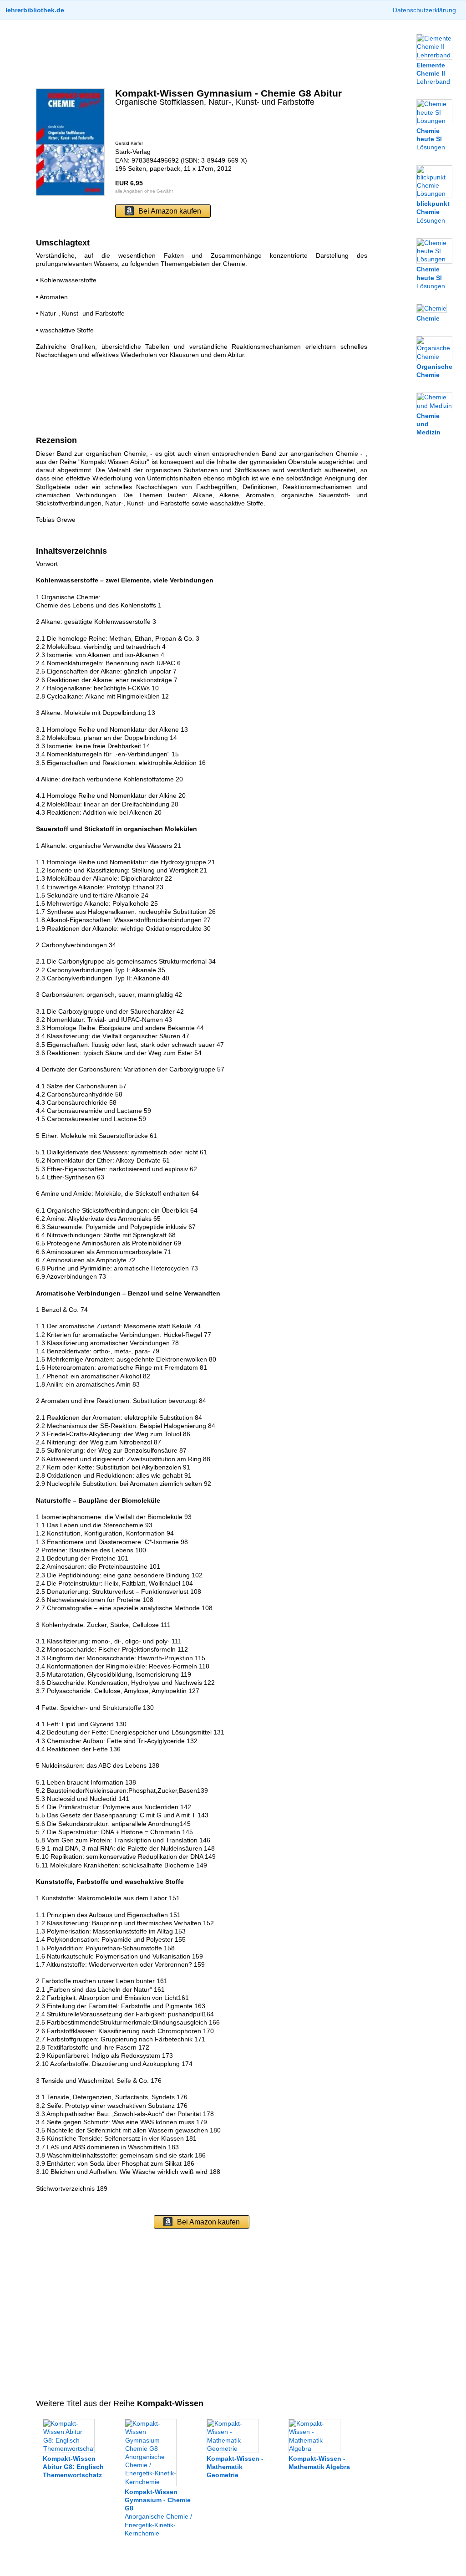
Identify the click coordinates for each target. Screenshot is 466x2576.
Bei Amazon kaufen (170, 211)
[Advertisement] (202, 54)
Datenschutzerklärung (424, 10)
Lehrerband (433, 73)
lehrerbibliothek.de (35, 10)
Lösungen (431, 139)
